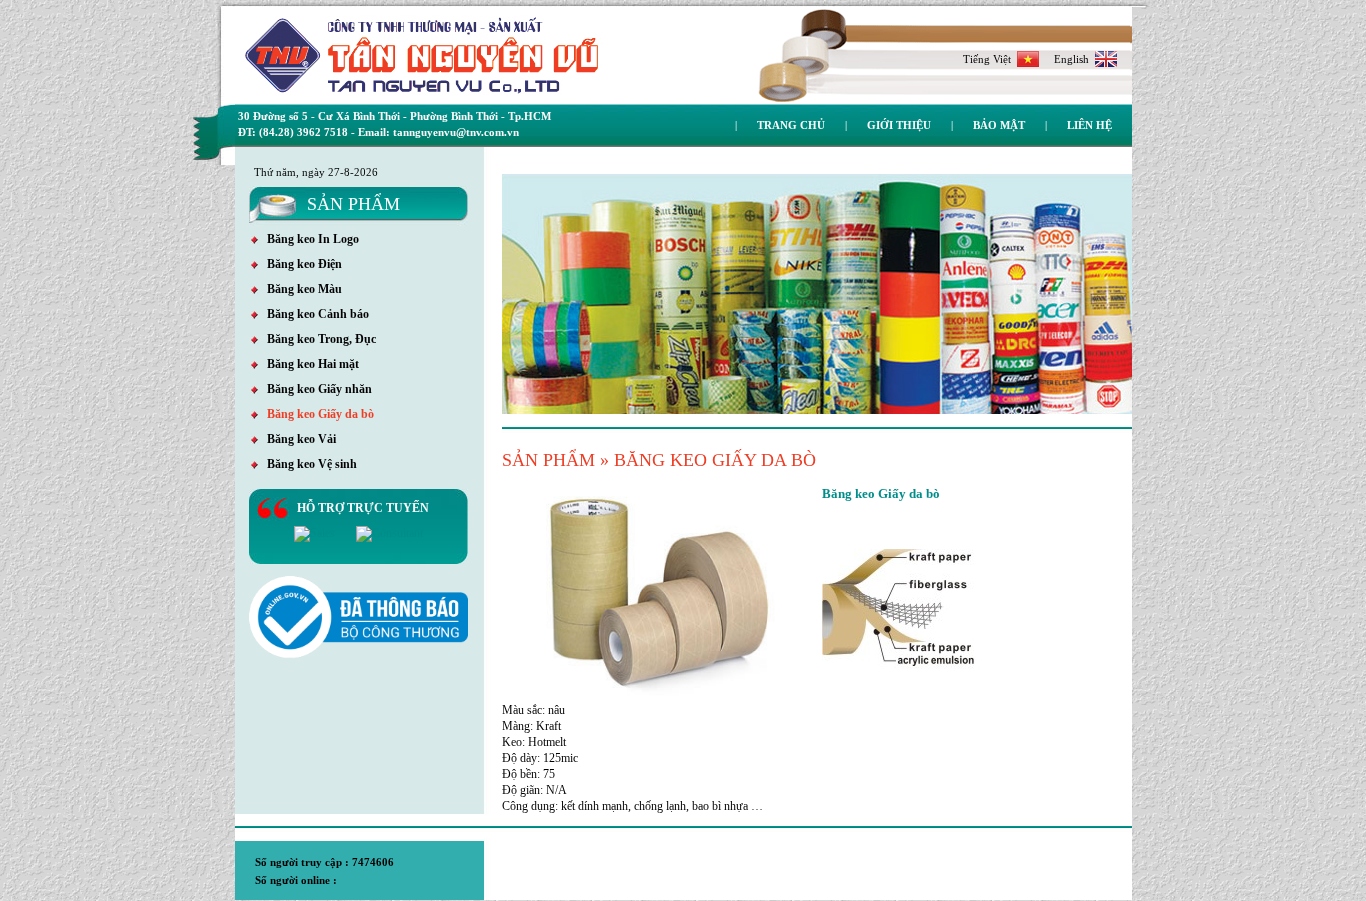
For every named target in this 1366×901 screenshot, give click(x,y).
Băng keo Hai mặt (308, 364)
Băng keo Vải (297, 439)
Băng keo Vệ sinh (307, 464)
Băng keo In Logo (308, 239)
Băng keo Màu (300, 289)
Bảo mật (999, 125)
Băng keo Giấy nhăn (315, 389)
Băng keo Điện (300, 264)
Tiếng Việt (990, 59)
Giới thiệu (899, 125)
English (1074, 59)
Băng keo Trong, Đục (317, 339)
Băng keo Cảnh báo (313, 314)
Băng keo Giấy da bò (316, 414)
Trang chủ (791, 125)
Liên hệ (1089, 125)
